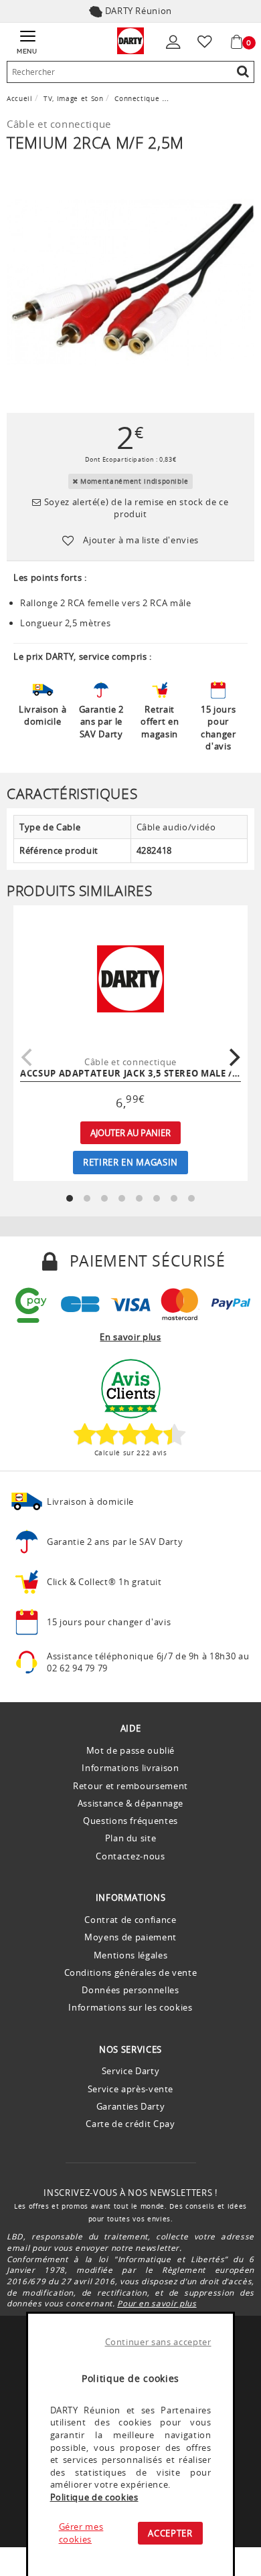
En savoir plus (130, 1337)
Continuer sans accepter (158, 2342)
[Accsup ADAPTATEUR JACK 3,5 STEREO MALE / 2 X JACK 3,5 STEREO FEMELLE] (130, 979)
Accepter (170, 2533)
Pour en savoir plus (157, 2303)
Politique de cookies (94, 2497)
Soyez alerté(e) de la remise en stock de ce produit (135, 508)
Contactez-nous (130, 1856)
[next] (233, 1057)
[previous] (28, 1057)
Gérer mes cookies (81, 2533)
